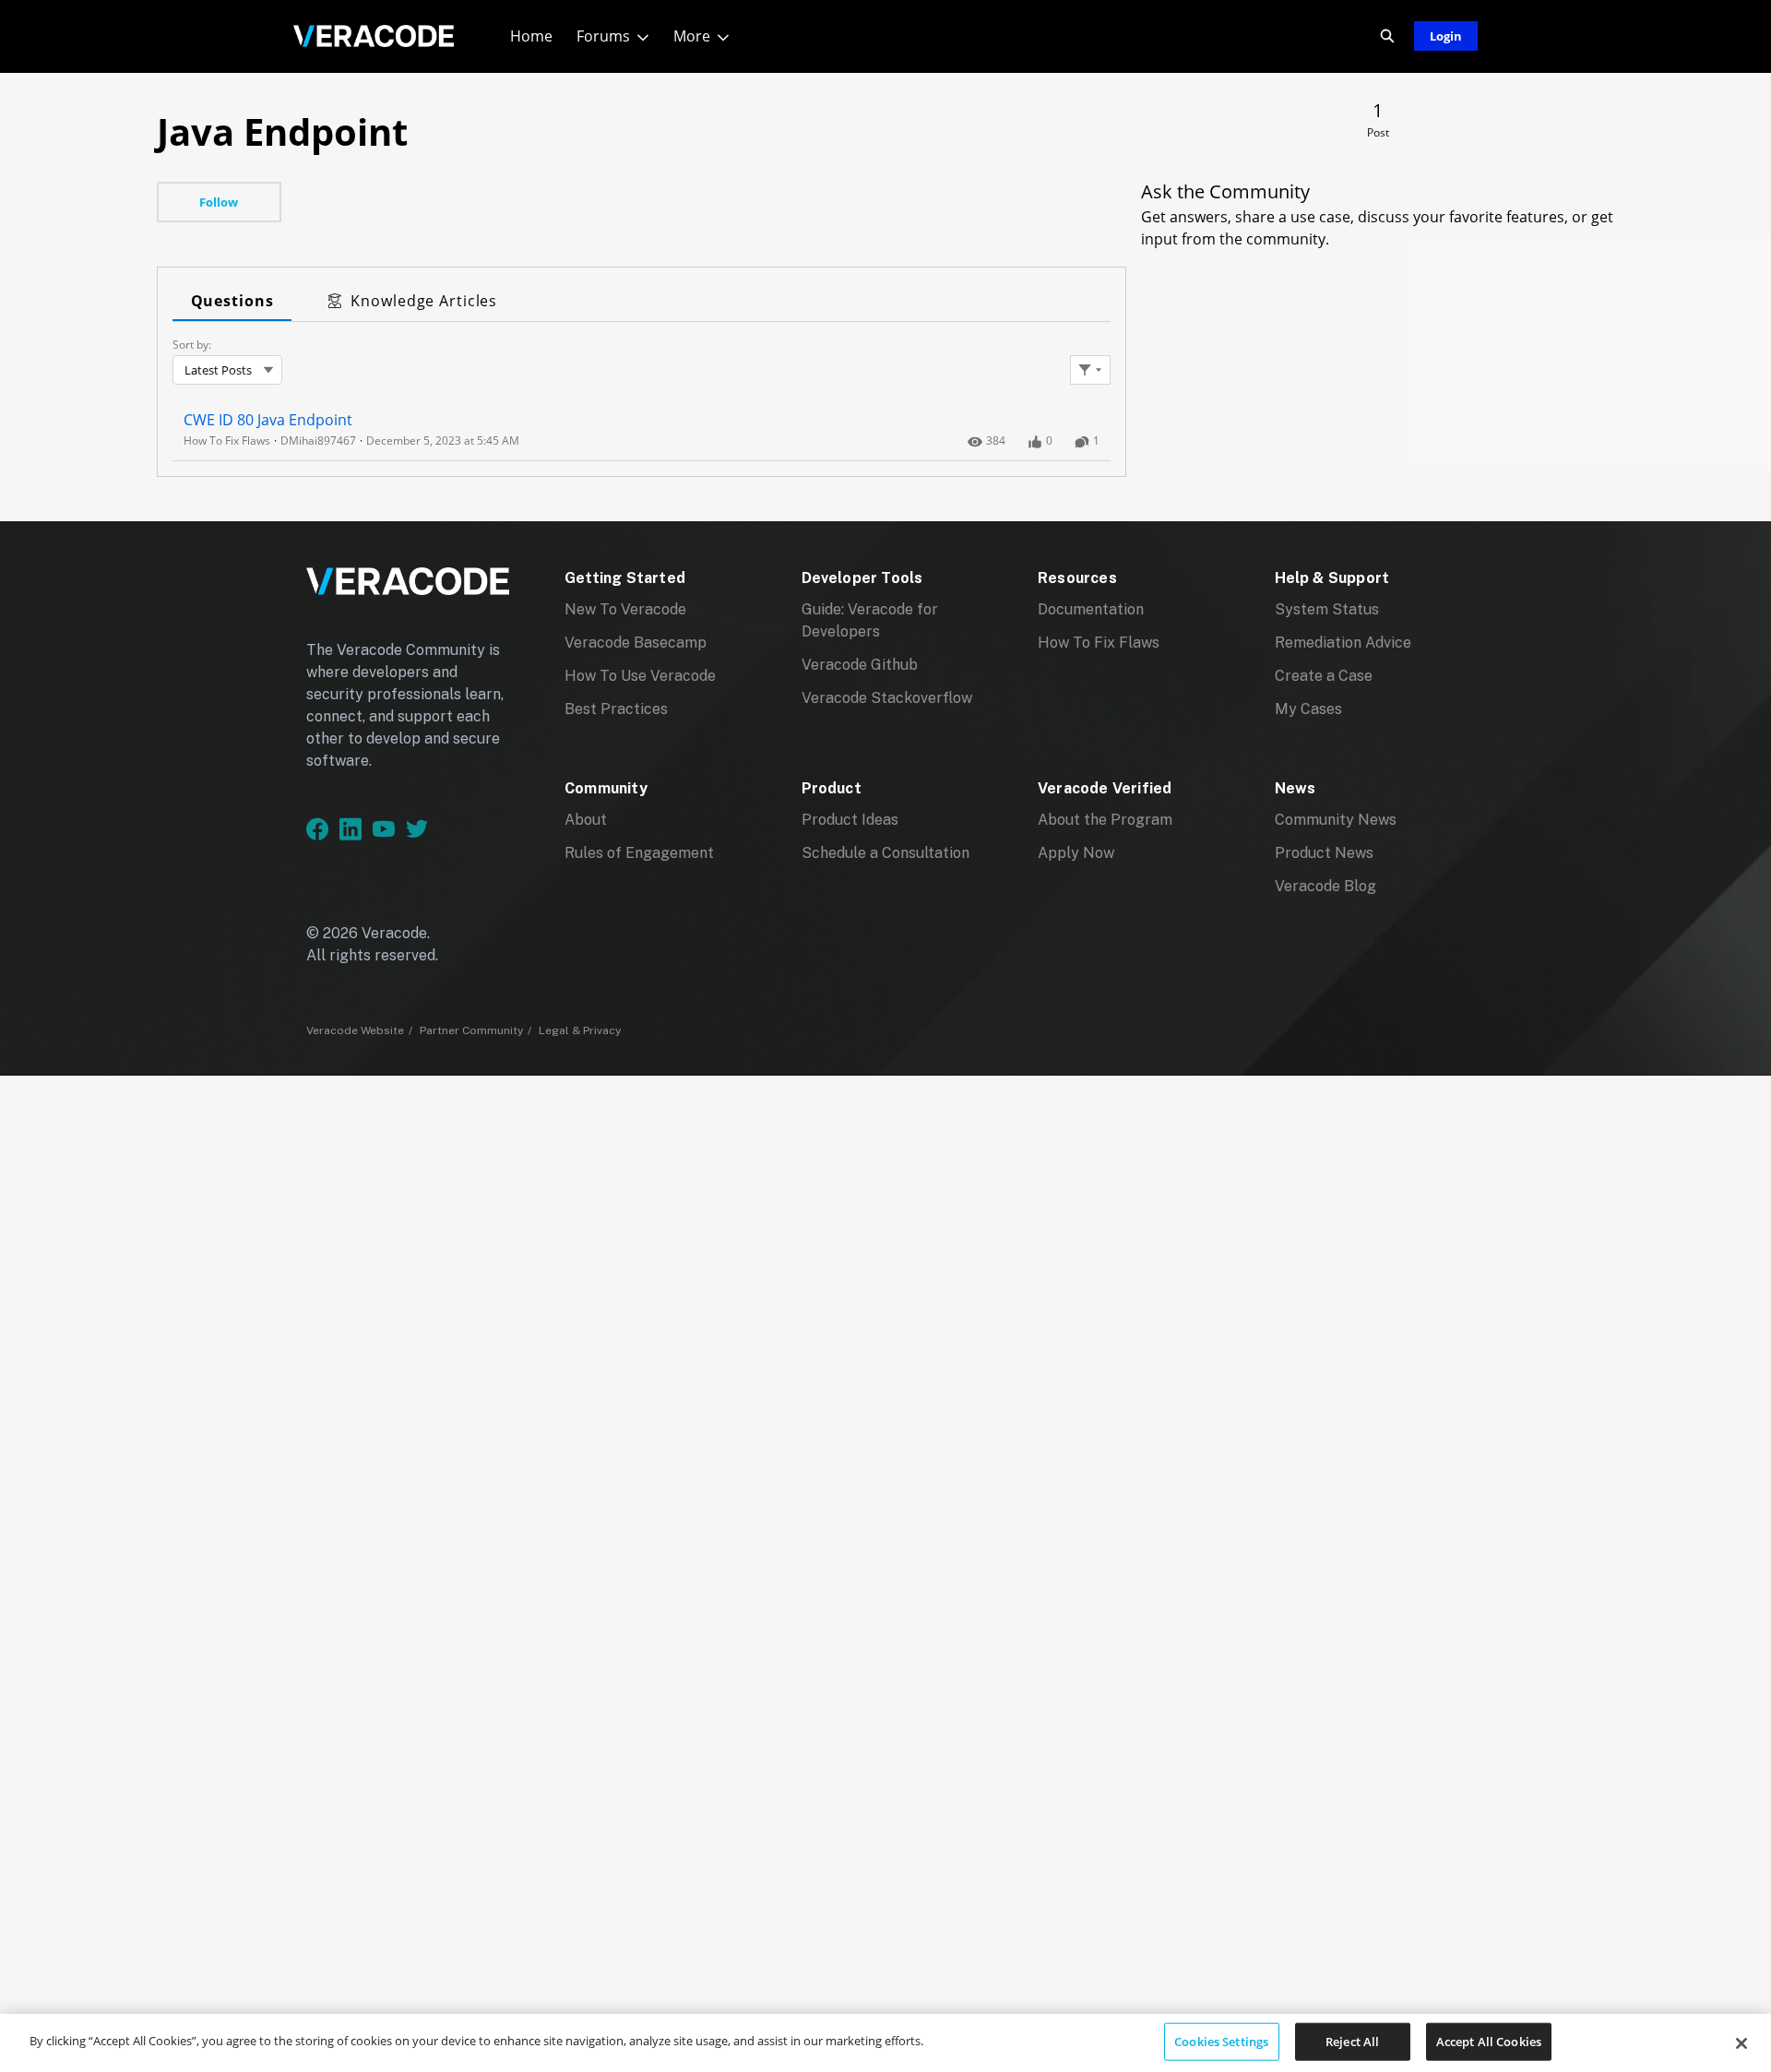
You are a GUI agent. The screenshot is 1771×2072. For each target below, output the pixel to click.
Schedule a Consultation (885, 853)
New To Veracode (625, 609)
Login (1446, 36)
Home (531, 36)
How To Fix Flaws (1099, 643)
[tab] (232, 302)
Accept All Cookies (1489, 2041)
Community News (1336, 820)
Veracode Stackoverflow (887, 698)
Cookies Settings (1221, 2041)
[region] (885, 2043)
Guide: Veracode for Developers (870, 620)
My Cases (1308, 709)
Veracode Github (860, 665)
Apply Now (1076, 853)
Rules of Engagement (639, 853)
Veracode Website (355, 1030)
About (586, 820)
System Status (1327, 609)
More (692, 36)
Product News (1324, 853)
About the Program (1105, 820)
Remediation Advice (1343, 643)
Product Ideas (850, 820)
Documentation (1091, 609)
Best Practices (616, 709)
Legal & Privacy (580, 1030)
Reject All (1352, 2041)
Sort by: (192, 345)
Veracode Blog (1325, 886)
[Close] (1741, 2043)
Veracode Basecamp (636, 643)
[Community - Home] (374, 36)
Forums (603, 36)
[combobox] (227, 370)
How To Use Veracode (640, 676)
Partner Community (471, 1030)
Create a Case (1324, 676)
